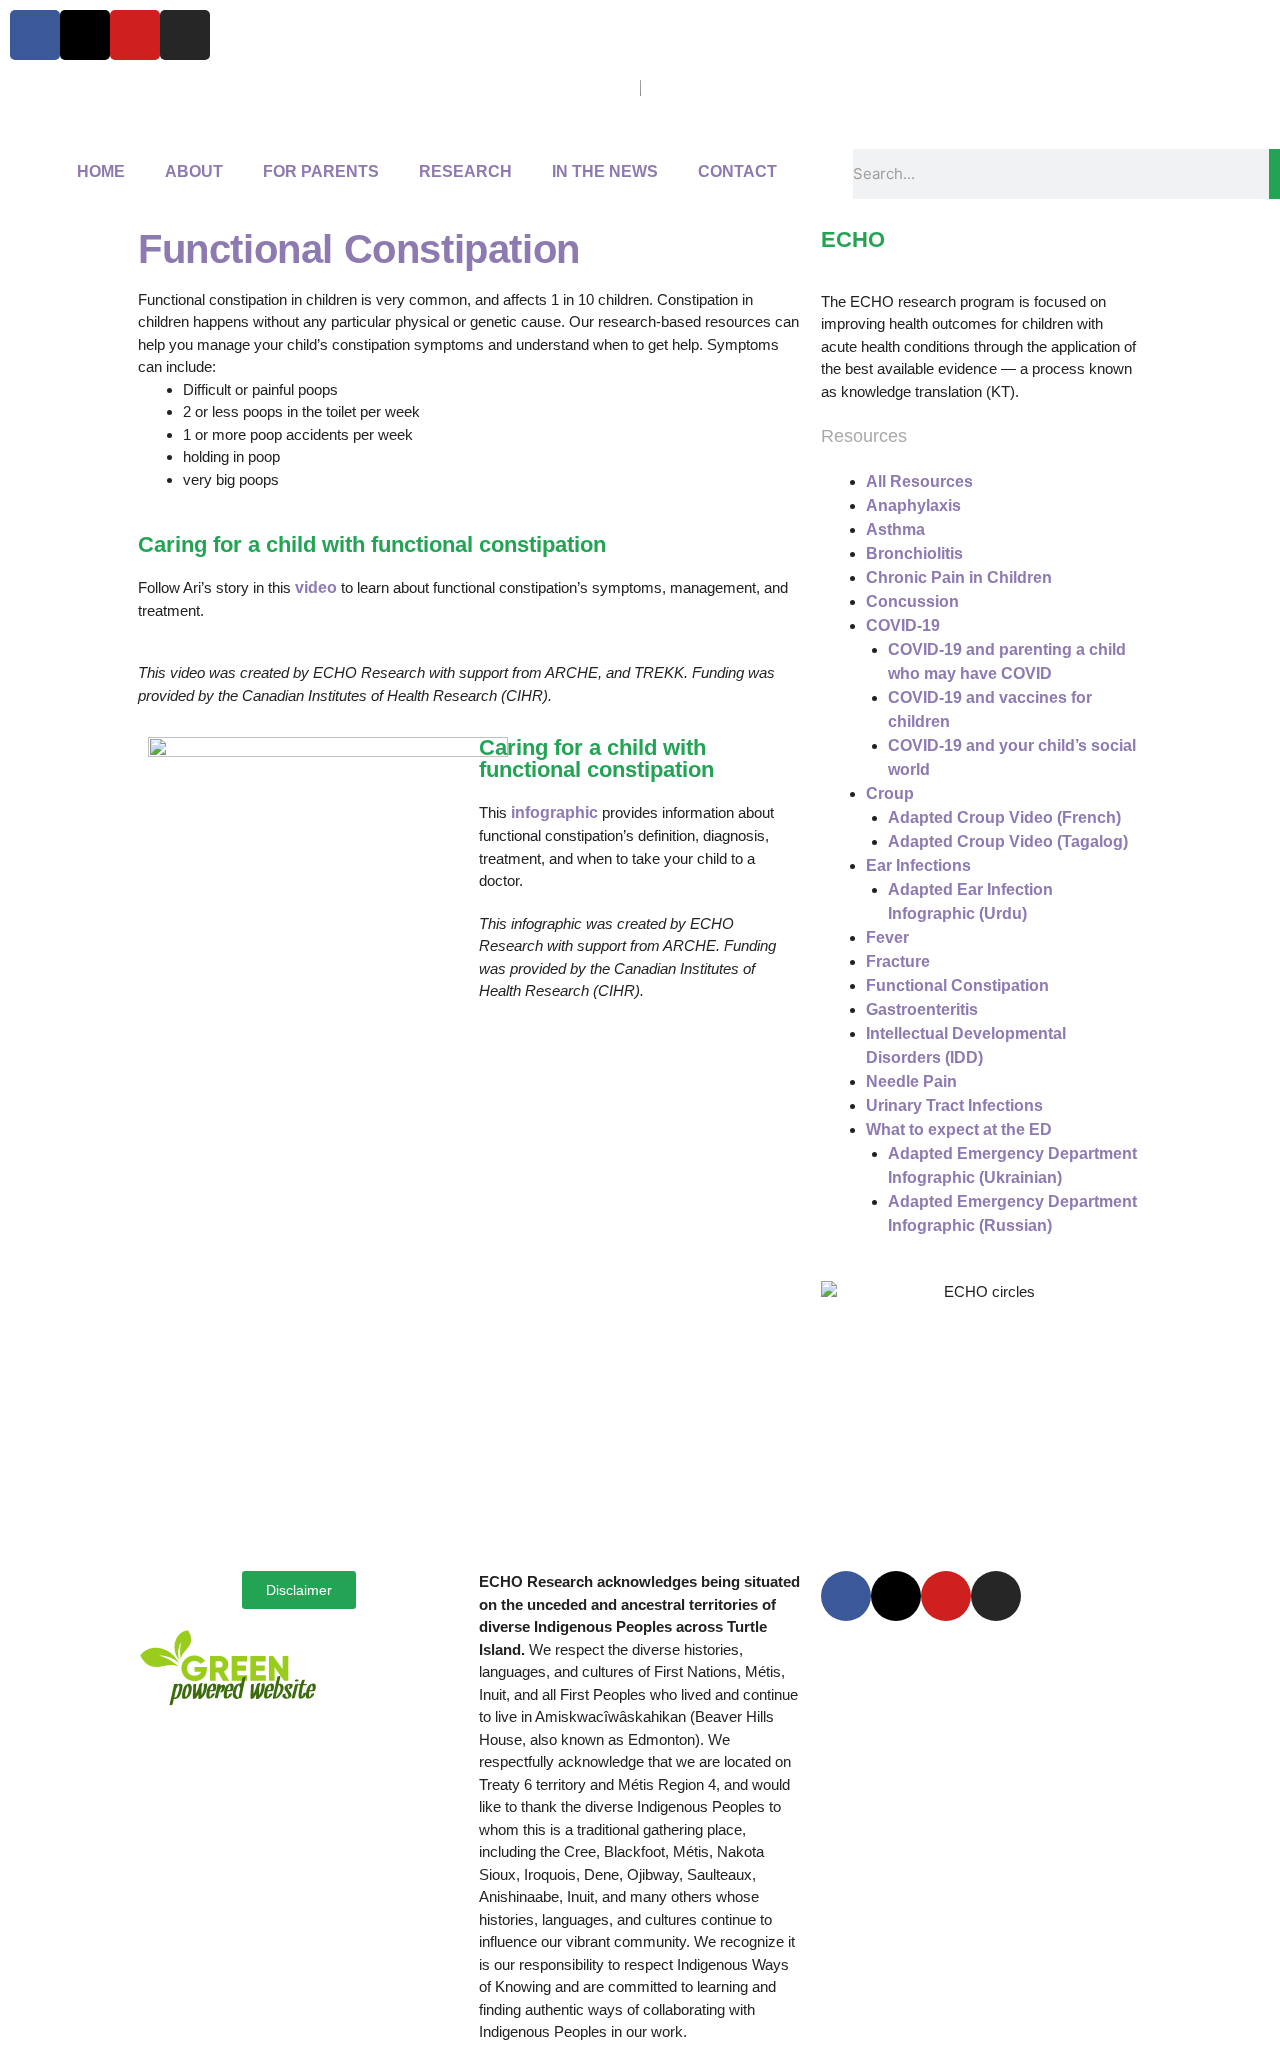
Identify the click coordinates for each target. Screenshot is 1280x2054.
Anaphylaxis (913, 505)
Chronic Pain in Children (959, 577)
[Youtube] (135, 35)
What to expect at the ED (959, 1129)
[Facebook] (35, 35)
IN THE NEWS (605, 171)
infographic (556, 812)
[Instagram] (185, 35)
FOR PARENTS (321, 171)
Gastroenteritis (922, 1009)
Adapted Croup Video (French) (1004, 817)
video (318, 587)
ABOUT (194, 171)
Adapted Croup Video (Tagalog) (1008, 841)
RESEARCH (465, 171)
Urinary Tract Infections (954, 1105)
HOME (101, 171)
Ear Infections (918, 865)
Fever (887, 937)
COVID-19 (903, 625)
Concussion (912, 601)
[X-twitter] (85, 35)
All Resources (919, 481)
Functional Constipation (957, 985)
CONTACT (737, 171)
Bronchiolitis (914, 553)
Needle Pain (911, 1081)
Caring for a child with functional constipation (596, 758)
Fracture (898, 961)
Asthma (895, 529)
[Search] (1274, 174)
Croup (890, 793)
